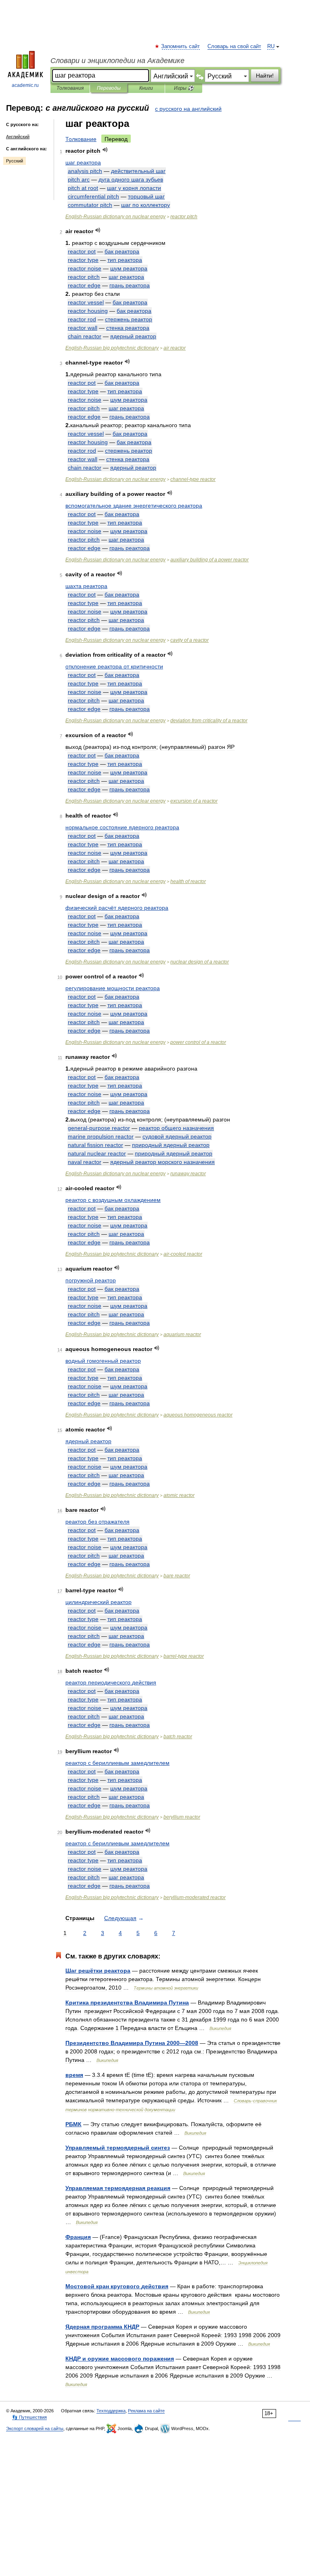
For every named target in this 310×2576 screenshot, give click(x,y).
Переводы (109, 88)
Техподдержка (111, 2411)
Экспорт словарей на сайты (35, 2428)
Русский (15, 161)
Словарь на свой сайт (234, 46)
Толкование (81, 139)
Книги (146, 88)
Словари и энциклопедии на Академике (117, 61)
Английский (18, 137)
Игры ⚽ (184, 88)
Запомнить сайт (181, 46)
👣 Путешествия (29, 2417)
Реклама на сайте (146, 2411)
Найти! (265, 76)
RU (271, 46)
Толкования (70, 88)
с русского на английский (188, 109)
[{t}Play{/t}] (105, 150)
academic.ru (25, 85)
